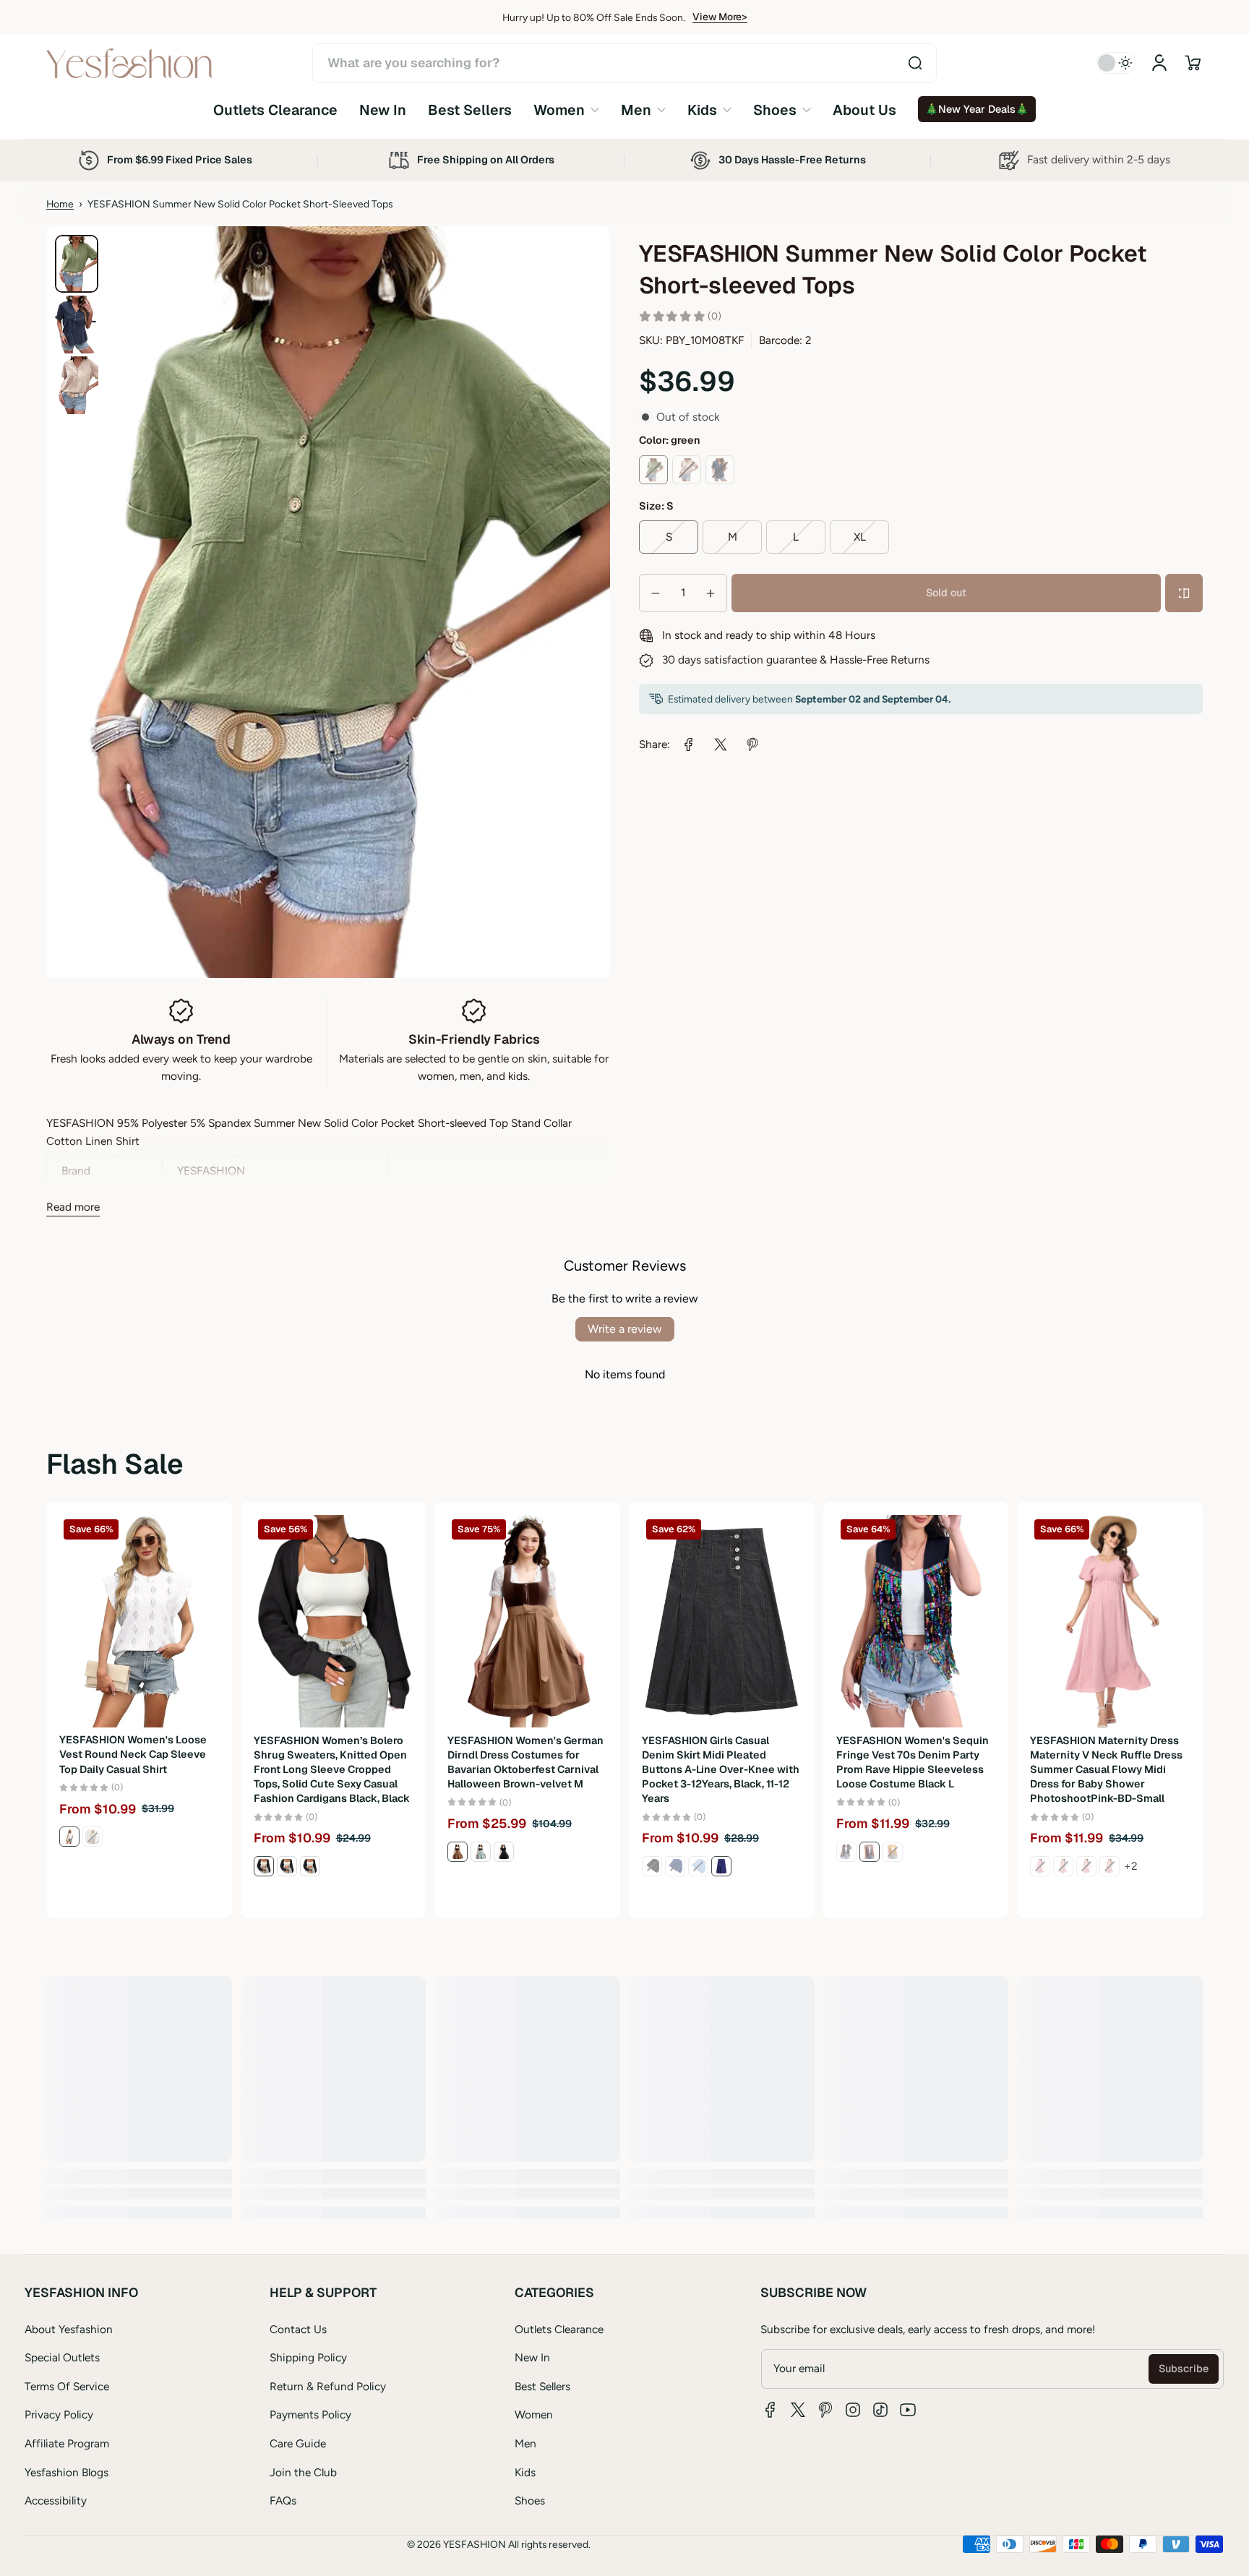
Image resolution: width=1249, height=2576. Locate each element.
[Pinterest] (825, 2410)
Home (60, 204)
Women (534, 2414)
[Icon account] (1159, 63)
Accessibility (56, 2500)
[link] (566, 110)
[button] (1193, 63)
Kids (525, 2472)
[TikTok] (880, 2410)
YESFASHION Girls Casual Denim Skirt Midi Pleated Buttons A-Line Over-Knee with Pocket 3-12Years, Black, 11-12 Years (721, 1770)
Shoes (530, 2500)
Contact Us (298, 2329)
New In (532, 2357)
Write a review (625, 1329)
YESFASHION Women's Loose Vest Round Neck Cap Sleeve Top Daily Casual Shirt (133, 1755)
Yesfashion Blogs (66, 2472)
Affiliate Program (67, 2443)
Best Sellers (542, 2386)
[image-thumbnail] (77, 264)
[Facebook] (771, 2410)
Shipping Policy (308, 2357)
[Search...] (915, 63)
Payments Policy (310, 2414)
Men (525, 2443)
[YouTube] (908, 2410)
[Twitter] (798, 2410)
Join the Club (303, 2472)
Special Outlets (62, 2357)
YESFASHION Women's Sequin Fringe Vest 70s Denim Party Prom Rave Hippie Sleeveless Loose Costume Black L (913, 1762)
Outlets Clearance (559, 2329)
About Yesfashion (69, 2329)
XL (860, 537)
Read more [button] (73, 1207)
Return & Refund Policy (328, 2386)
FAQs (283, 2500)
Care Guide (298, 2443)
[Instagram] (853, 2410)
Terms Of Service (67, 2386)
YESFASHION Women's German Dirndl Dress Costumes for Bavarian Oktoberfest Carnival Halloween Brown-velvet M (525, 1762)
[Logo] (129, 63)
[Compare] (1184, 593)
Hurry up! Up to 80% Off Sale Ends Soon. (594, 17)
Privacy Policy (59, 2414)
